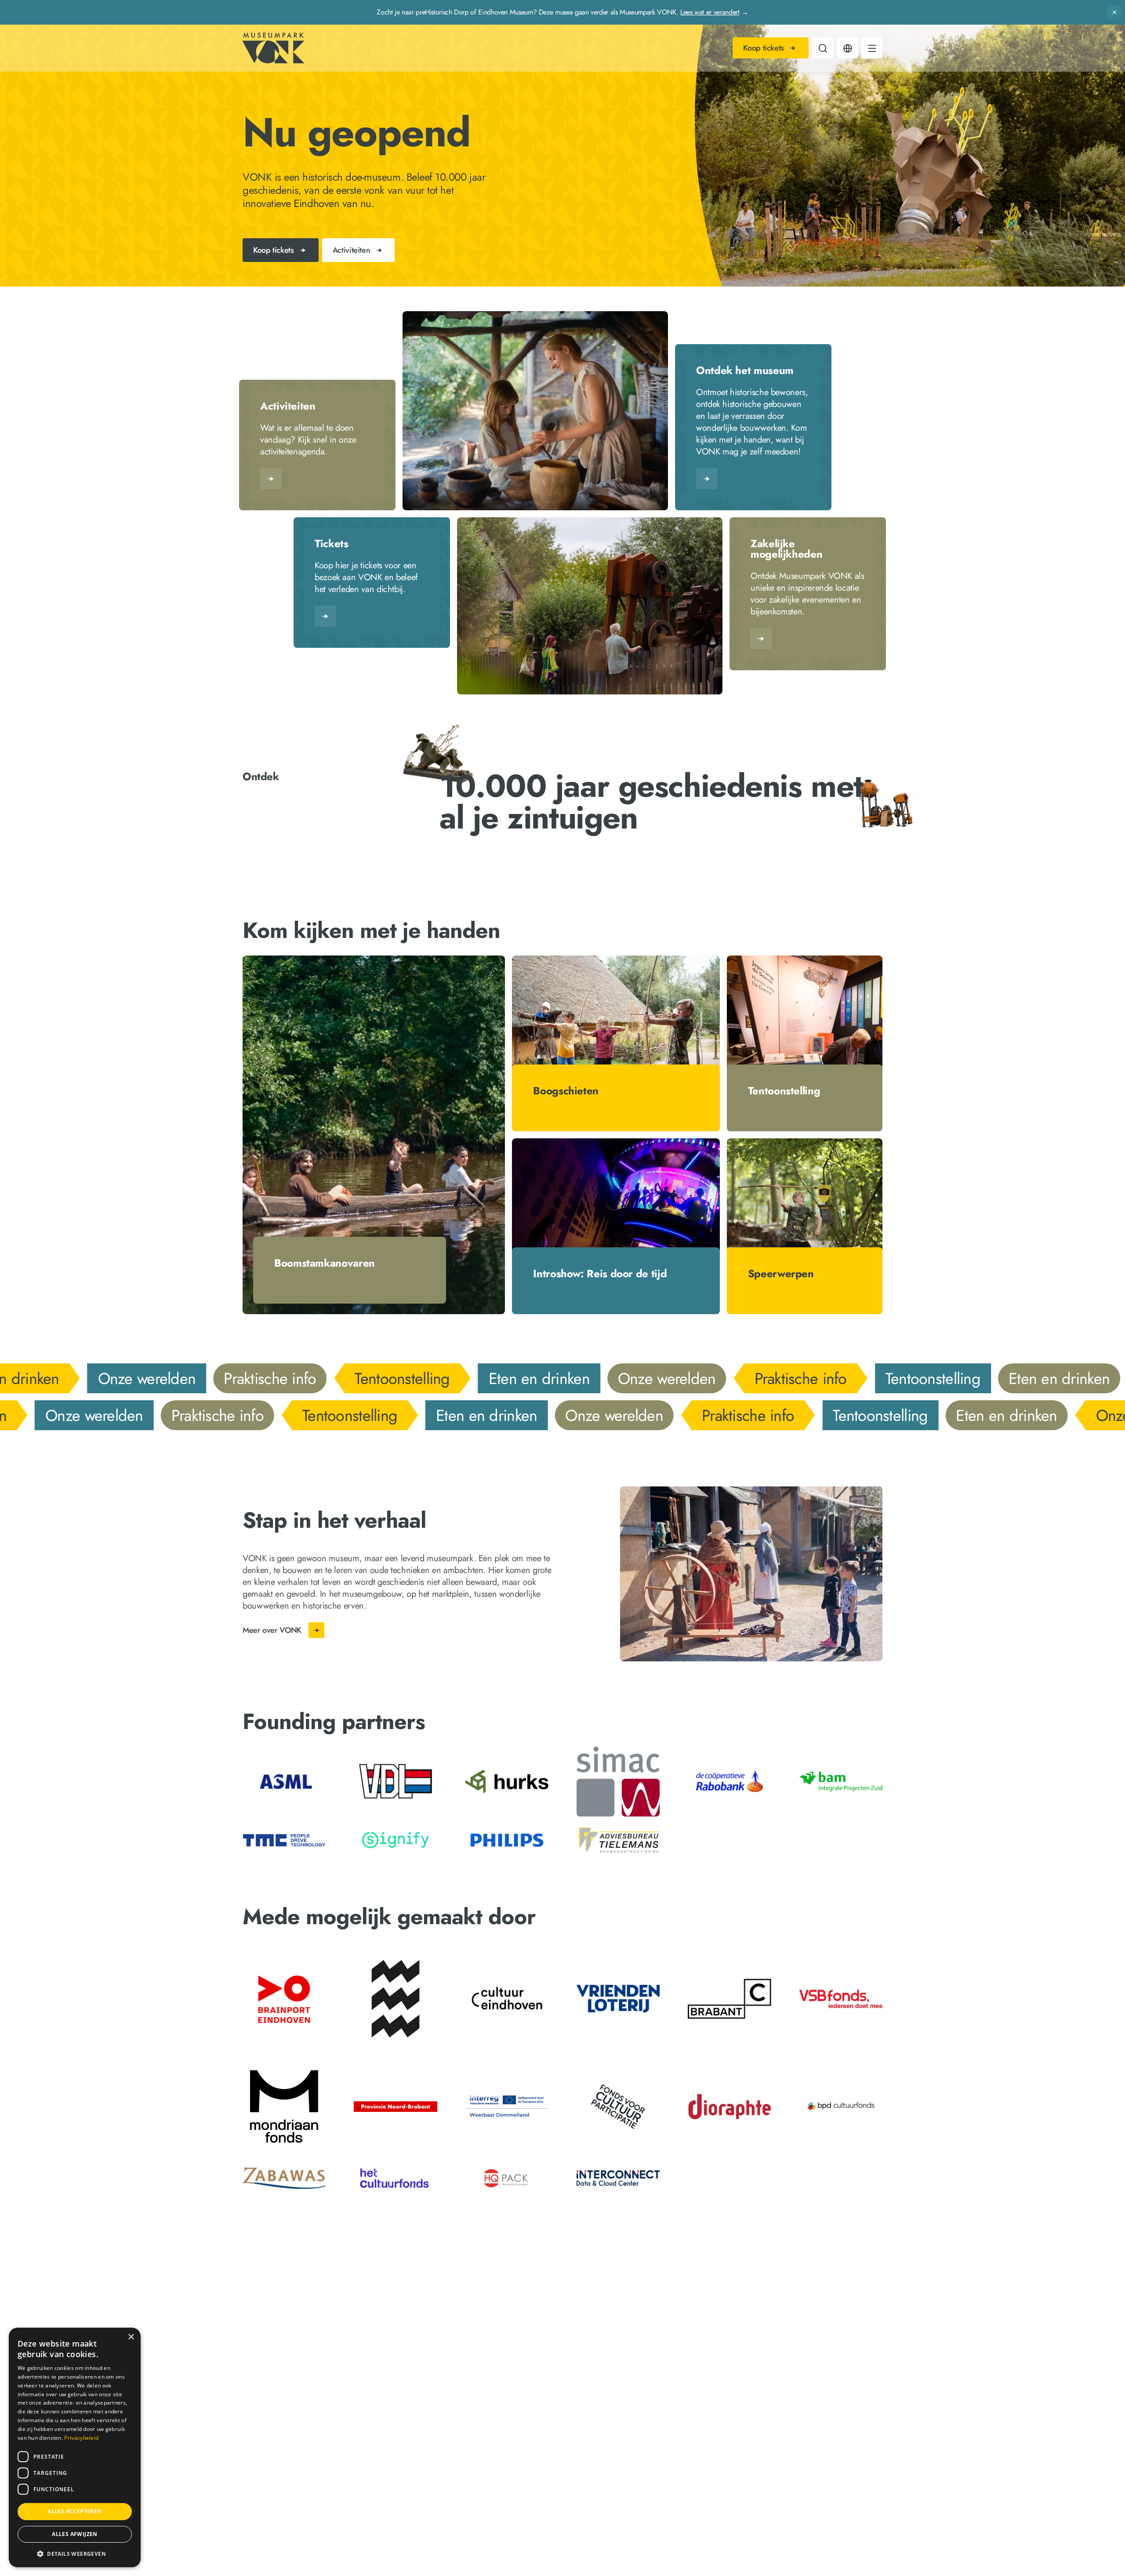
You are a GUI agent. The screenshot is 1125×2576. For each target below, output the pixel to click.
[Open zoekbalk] (823, 50)
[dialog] (75, 2447)
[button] (75, 2553)
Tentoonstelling (784, 1091)
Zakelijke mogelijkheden (786, 549)
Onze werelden (138, 1378)
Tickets (331, 544)
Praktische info (261, 1378)
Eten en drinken (530, 1378)
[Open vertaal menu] (847, 50)
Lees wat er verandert (710, 12)
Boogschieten (566, 1091)
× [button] (131, 2337)
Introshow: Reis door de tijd (600, 1273)
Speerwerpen (781, 1273)
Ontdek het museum (745, 371)
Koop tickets (764, 50)
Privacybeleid (81, 2438)
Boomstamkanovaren (325, 1263)
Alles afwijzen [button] (75, 2534)
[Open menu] (872, 50)
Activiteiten (288, 406)
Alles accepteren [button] (74, 2511)
